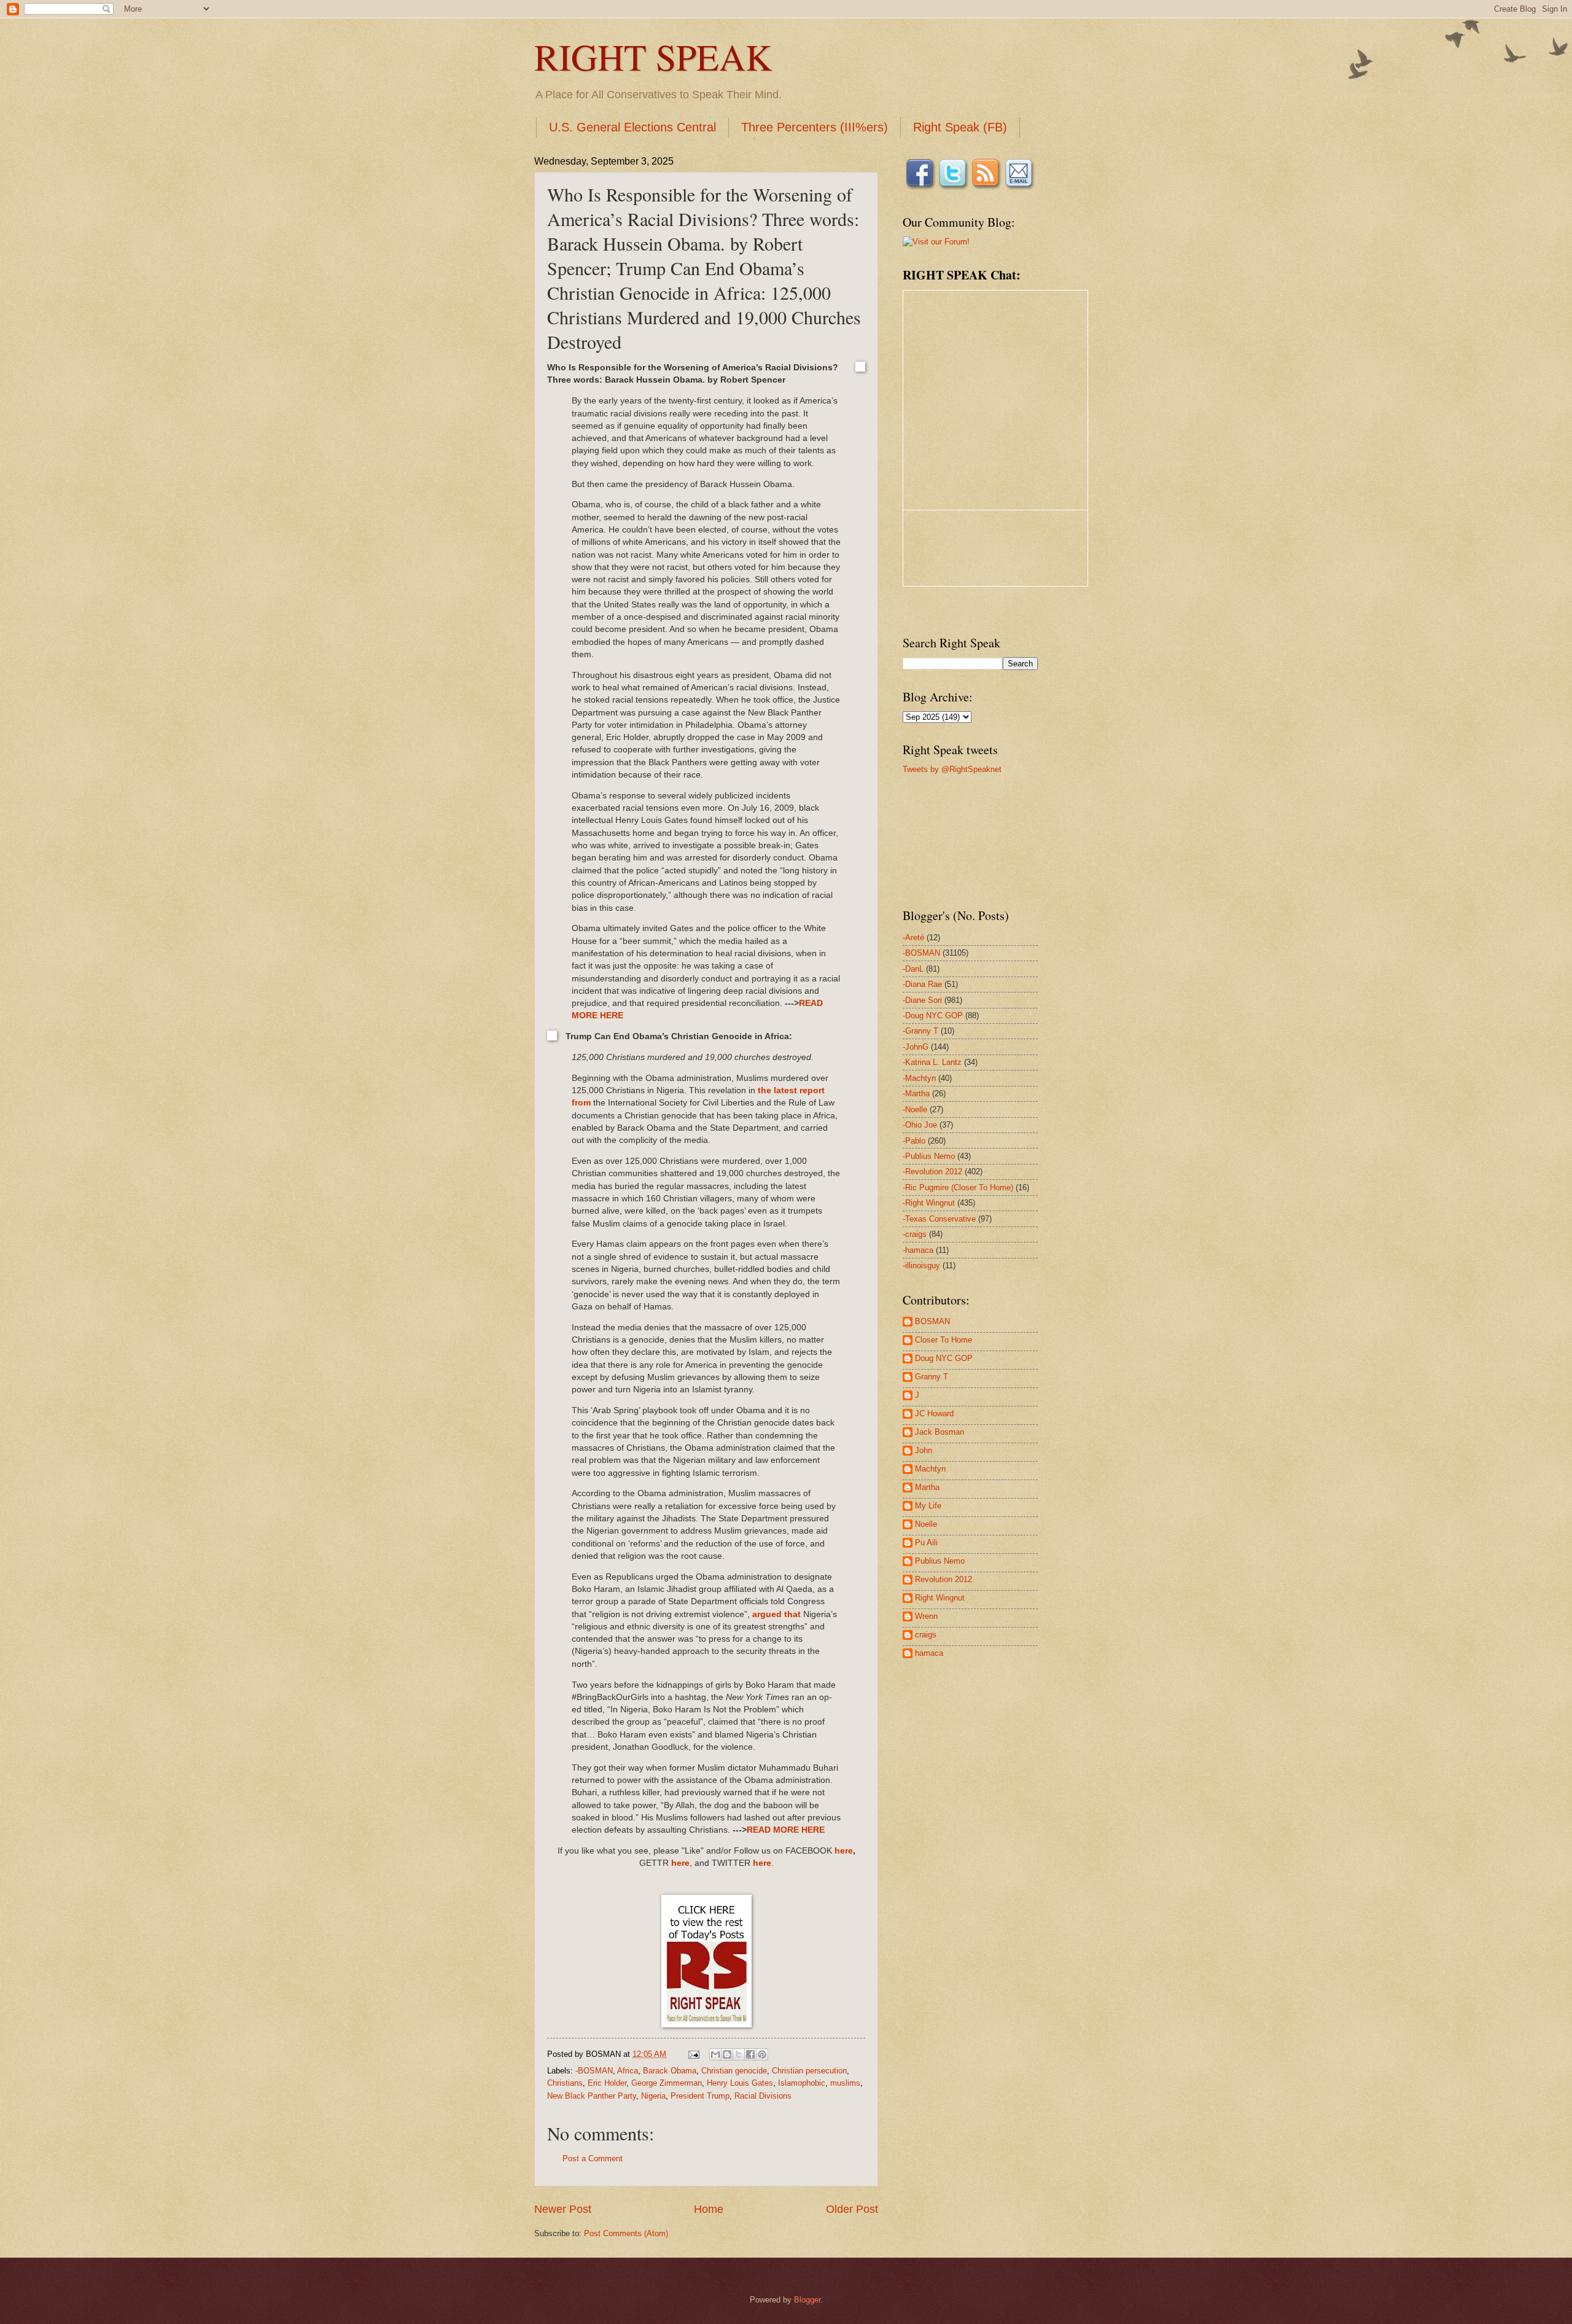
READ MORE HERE (786, 1830)
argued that (776, 1614)
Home (709, 2209)
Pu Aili (926, 1542)
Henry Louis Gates (740, 2083)
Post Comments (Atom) (626, 2233)
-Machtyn (919, 1078)
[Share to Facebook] (750, 2054)
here (844, 1851)
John (924, 1450)
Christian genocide (734, 2071)
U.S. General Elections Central (632, 127)
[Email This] (715, 2054)
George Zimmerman (667, 2083)
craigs (926, 1635)
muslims (845, 2083)
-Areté (913, 938)
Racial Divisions (763, 2096)
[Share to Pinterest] (762, 2054)
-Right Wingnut (929, 1203)
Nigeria (653, 2096)
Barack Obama (670, 2071)
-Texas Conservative (939, 1219)
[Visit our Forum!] (936, 242)
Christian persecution (809, 2071)
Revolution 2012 (944, 1579)
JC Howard (934, 1414)
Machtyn (930, 1469)
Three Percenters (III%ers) (815, 127)
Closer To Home (944, 1340)
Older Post (852, 2209)
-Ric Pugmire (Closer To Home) (958, 1187)
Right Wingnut (940, 1598)
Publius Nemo (940, 1561)
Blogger (807, 2300)
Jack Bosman (940, 1432)
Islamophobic (802, 2083)
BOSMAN (932, 1321)
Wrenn (926, 1616)
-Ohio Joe (920, 1125)
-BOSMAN (594, 2071)
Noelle (926, 1524)
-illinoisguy (921, 1265)
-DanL (913, 969)
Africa (628, 2071)
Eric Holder (607, 2083)
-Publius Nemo (929, 1156)
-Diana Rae (922, 984)
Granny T (932, 1377)
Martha (927, 1487)
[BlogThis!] (727, 2054)
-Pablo (914, 1141)
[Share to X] (739, 2054)
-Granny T (920, 1031)
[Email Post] (693, 2054)
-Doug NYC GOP (933, 1016)
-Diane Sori (922, 1000)
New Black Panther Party (592, 2096)
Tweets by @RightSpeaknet (952, 769)
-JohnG (916, 1047)
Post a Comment (593, 2158)
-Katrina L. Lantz (932, 1062)
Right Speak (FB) (960, 127)
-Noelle (915, 1109)
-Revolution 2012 (932, 1172)
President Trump (700, 2096)
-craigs (915, 1234)
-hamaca (918, 1250)
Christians (565, 2083)
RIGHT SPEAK (653, 57)
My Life (928, 1506)
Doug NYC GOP (944, 1358)
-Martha (916, 1094)
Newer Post (563, 2209)
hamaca (929, 1653)
